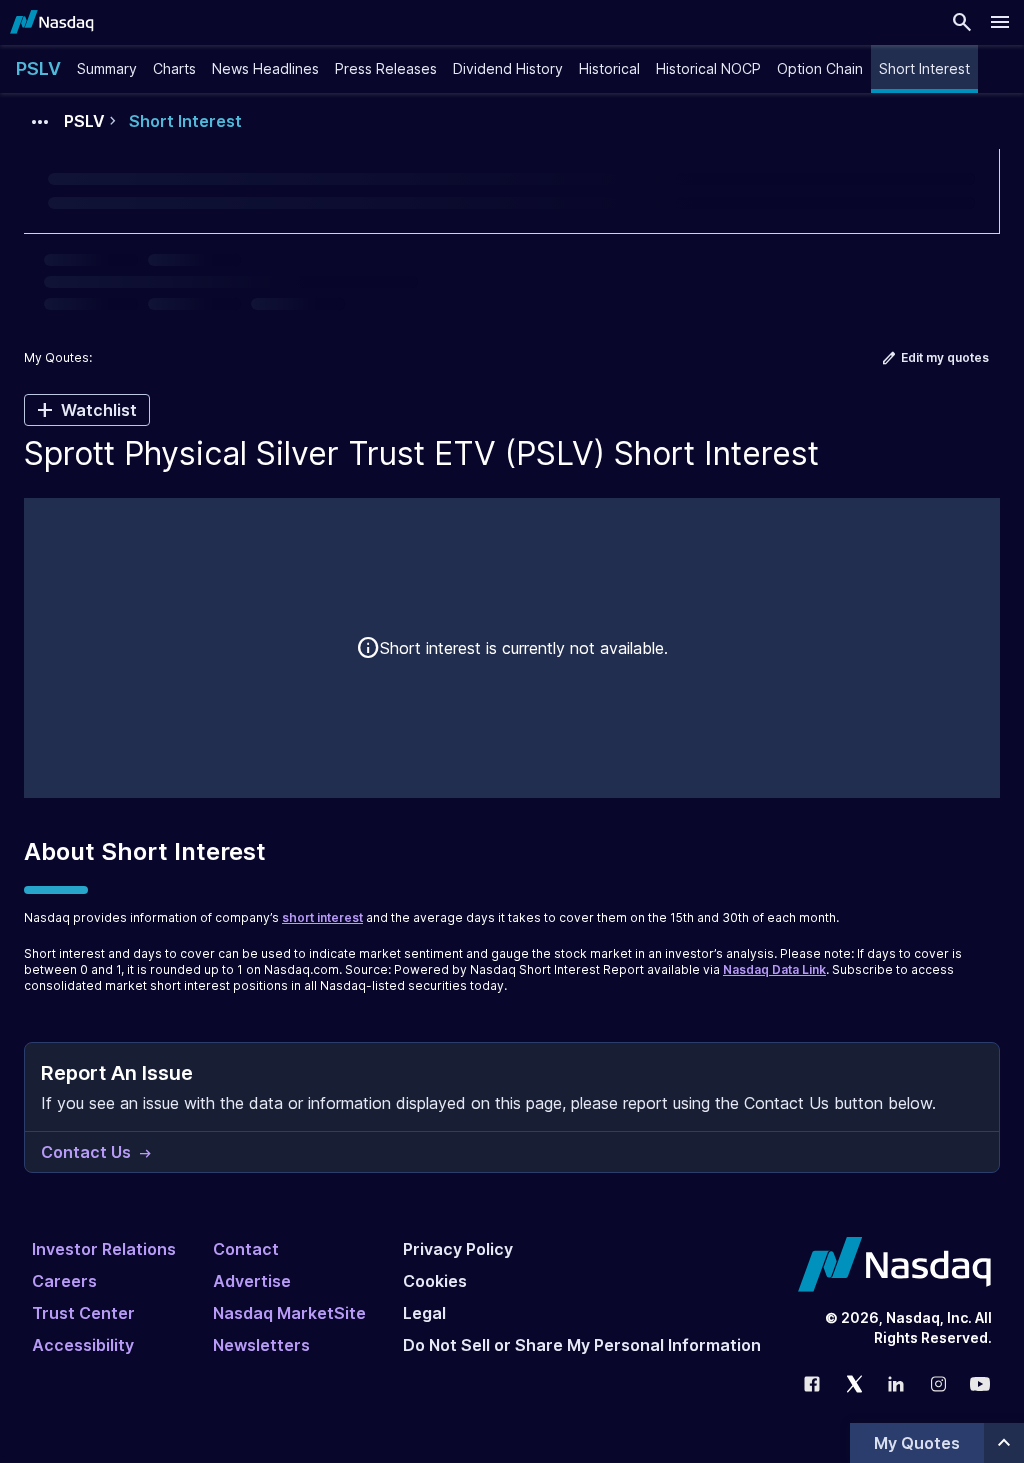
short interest (322, 917)
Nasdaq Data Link (774, 969)
